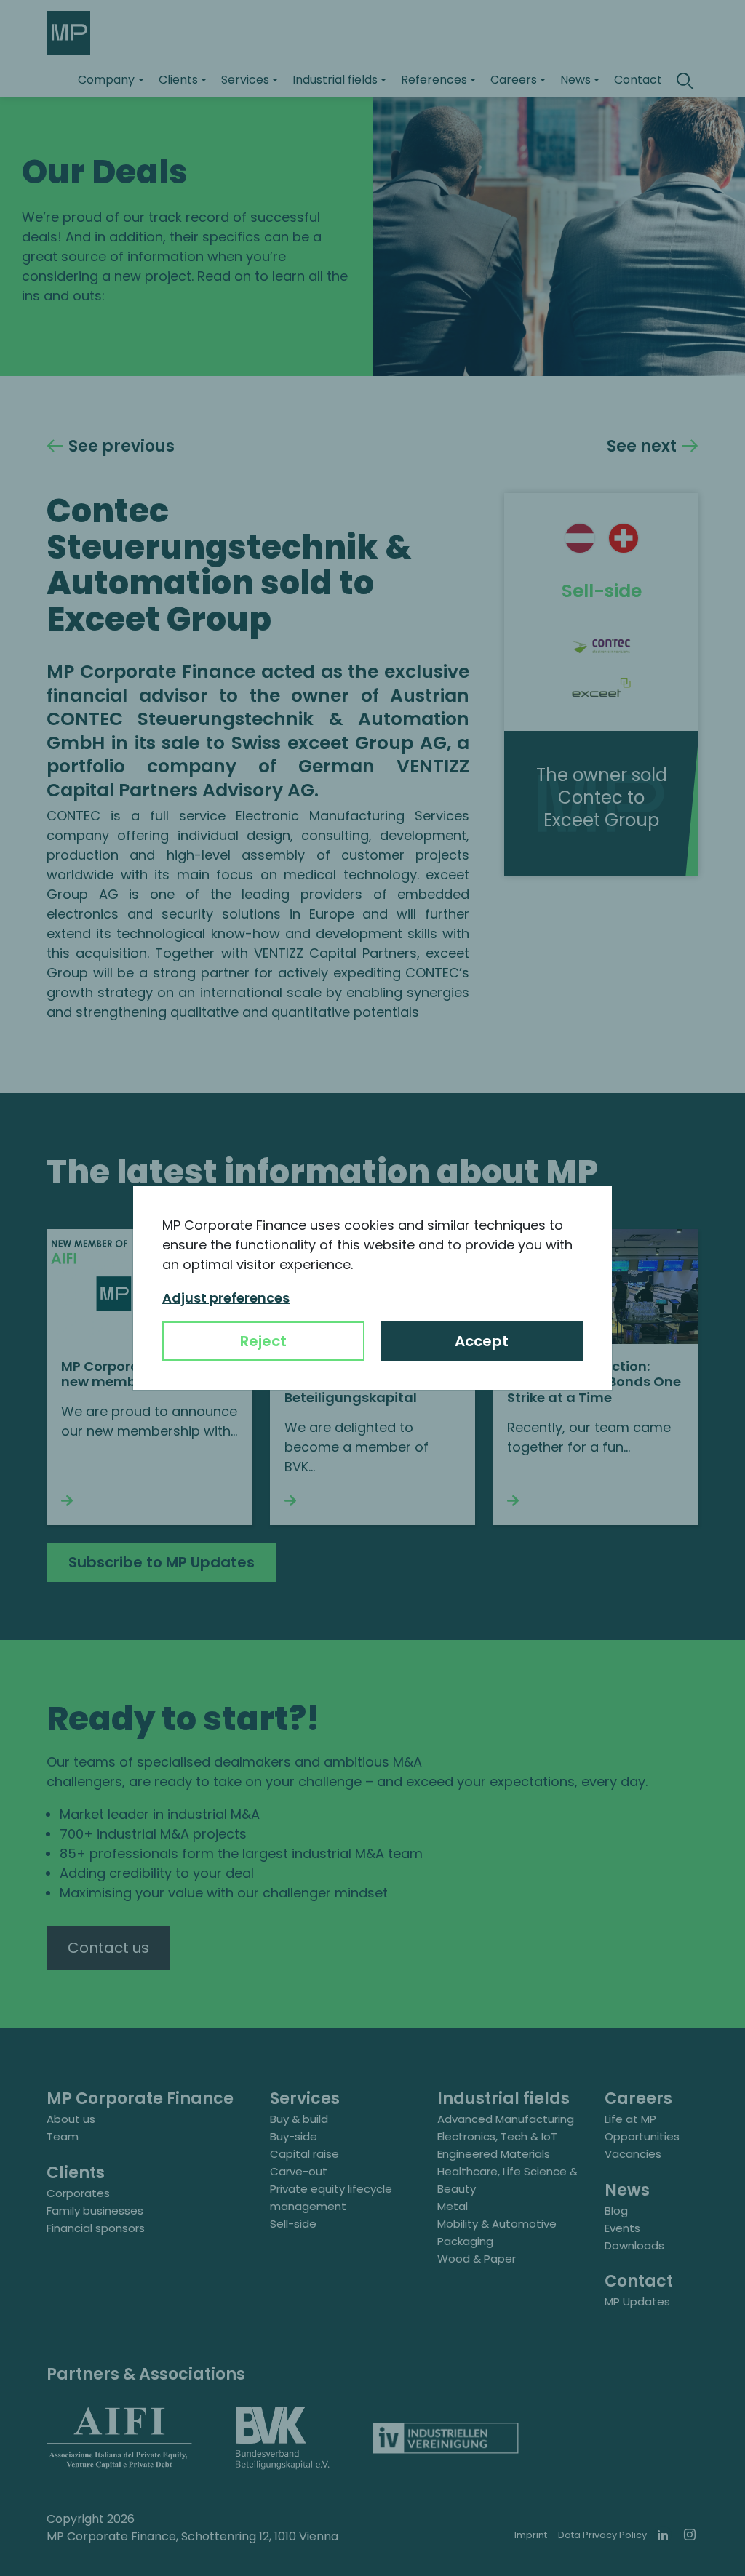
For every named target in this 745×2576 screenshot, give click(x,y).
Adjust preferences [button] (226, 1298)
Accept (482, 1341)
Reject (263, 1341)
